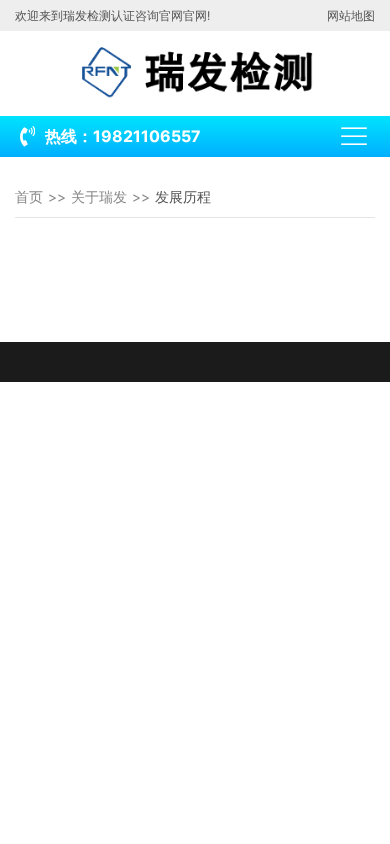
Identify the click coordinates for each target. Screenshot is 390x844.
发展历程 (183, 196)
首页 (29, 196)
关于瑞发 (99, 196)
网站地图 (351, 15)
